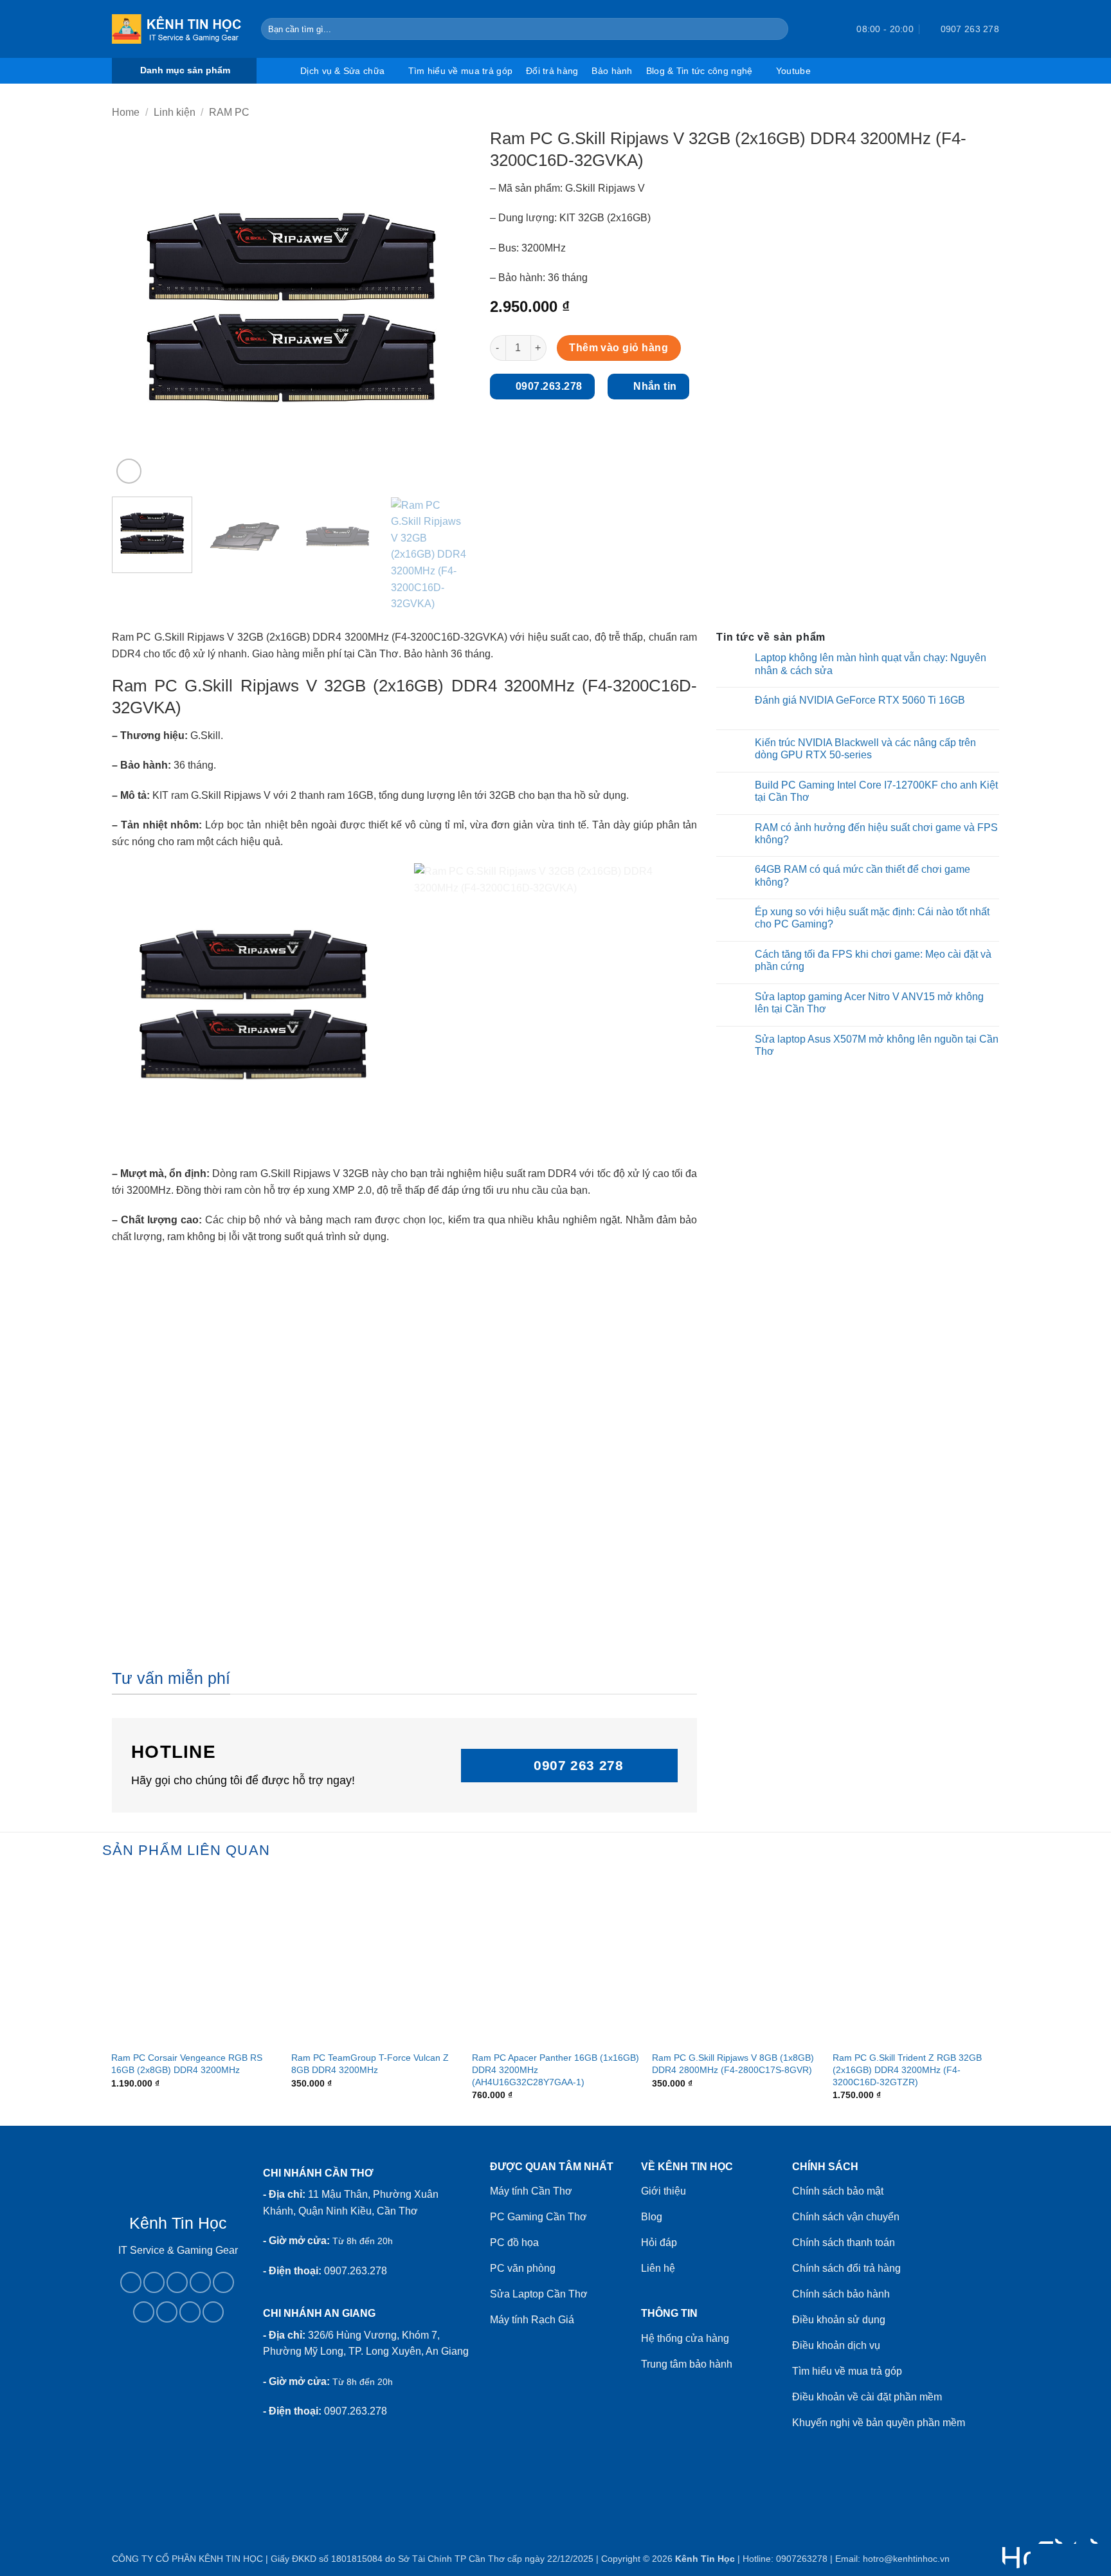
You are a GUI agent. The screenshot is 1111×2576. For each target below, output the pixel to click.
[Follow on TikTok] (177, 2282)
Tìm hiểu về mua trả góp (460, 71)
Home (126, 112)
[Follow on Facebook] (131, 2282)
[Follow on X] (200, 2282)
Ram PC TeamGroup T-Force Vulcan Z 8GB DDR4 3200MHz (370, 2064)
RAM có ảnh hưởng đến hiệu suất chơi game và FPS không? (876, 834)
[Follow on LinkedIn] (167, 2312)
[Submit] (776, 29)
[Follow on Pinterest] (144, 2312)
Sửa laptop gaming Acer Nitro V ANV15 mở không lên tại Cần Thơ (869, 1003)
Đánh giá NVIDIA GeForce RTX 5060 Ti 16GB (860, 700)
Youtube (793, 71)
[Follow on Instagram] (154, 2282)
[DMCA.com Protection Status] (178, 2398)
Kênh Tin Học (705, 2559)
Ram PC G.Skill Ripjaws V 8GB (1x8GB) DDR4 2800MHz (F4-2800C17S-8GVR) (733, 2064)
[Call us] (223, 2282)
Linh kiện (175, 112)
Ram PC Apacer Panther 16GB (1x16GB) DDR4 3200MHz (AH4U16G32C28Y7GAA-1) (555, 2069)
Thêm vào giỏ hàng (619, 348)
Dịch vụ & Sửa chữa (342, 71)
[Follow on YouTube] (190, 2312)
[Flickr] (213, 2312)
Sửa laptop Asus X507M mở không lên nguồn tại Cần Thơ (877, 1045)
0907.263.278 (356, 2271)
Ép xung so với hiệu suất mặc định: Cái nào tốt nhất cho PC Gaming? (872, 918)
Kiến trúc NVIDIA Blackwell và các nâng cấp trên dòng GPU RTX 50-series (865, 749)
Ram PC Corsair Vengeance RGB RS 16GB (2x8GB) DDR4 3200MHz (187, 2064)
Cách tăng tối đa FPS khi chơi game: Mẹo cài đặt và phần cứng (873, 960)
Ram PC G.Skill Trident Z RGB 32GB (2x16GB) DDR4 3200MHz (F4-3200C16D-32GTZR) (907, 2069)
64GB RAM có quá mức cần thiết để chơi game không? (863, 875)
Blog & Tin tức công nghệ (700, 71)
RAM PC (229, 112)
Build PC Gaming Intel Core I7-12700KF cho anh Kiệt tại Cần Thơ (876, 791)
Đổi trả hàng (552, 71)
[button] (824, 29)
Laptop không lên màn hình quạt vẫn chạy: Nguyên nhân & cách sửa (871, 664)
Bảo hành (612, 71)
